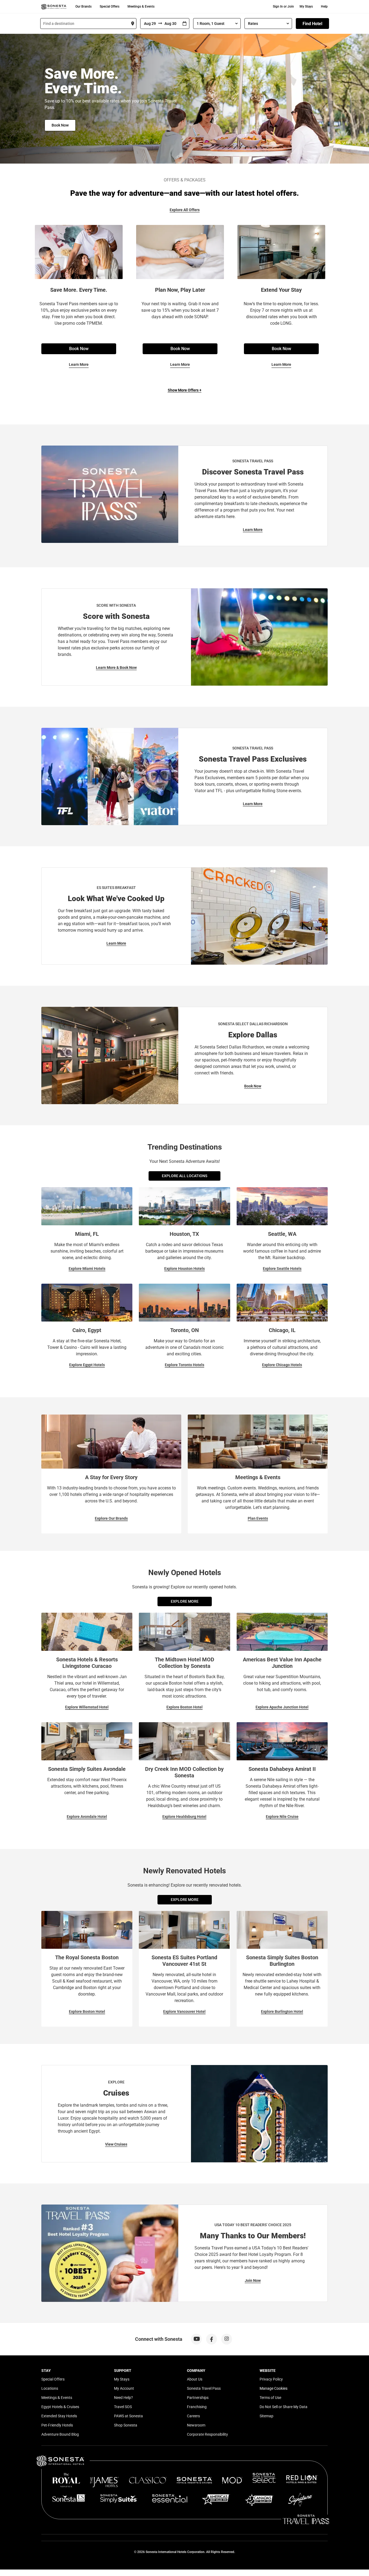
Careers (193, 2416)
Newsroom (196, 2425)
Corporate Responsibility (207, 2434)
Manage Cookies (274, 2388)
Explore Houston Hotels (185, 1269)
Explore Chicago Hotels (282, 1365)
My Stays (306, 6)
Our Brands (83, 6)
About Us (195, 2379)
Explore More (185, 1601)
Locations (50, 2388)
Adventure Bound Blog (60, 2434)
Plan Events (258, 1518)
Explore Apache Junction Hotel (282, 1707)
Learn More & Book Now (116, 668)
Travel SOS (123, 2407)
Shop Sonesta (126, 2425)
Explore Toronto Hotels (185, 1365)
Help (324, 6)
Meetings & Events (141, 6)
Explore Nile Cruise (282, 1817)
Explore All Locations (185, 1176)
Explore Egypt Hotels (87, 1365)
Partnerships (198, 2398)
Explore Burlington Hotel (282, 2011)
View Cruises (116, 2144)
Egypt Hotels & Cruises (60, 2407)
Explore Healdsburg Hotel (184, 1817)
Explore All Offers (185, 210)
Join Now (253, 2280)
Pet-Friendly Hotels (57, 2425)
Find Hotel (312, 24)
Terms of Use (270, 2398)
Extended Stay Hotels (59, 2416)
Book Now (60, 125)
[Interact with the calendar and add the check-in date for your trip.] (185, 24)
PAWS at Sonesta (128, 2416)
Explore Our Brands (111, 1518)
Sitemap (266, 2416)
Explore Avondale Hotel (87, 1817)
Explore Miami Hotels (87, 1269)
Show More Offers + (185, 390)
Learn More (79, 364)
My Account (124, 2388)
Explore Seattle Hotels (282, 1269)
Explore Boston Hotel (185, 1707)
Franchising (197, 2407)
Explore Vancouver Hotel (184, 2011)
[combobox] (88, 24)
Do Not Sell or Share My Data (284, 2407)
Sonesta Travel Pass (204, 2388)
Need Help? (123, 2398)
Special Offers (110, 6)
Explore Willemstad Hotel (87, 1707)
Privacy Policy (271, 2379)
